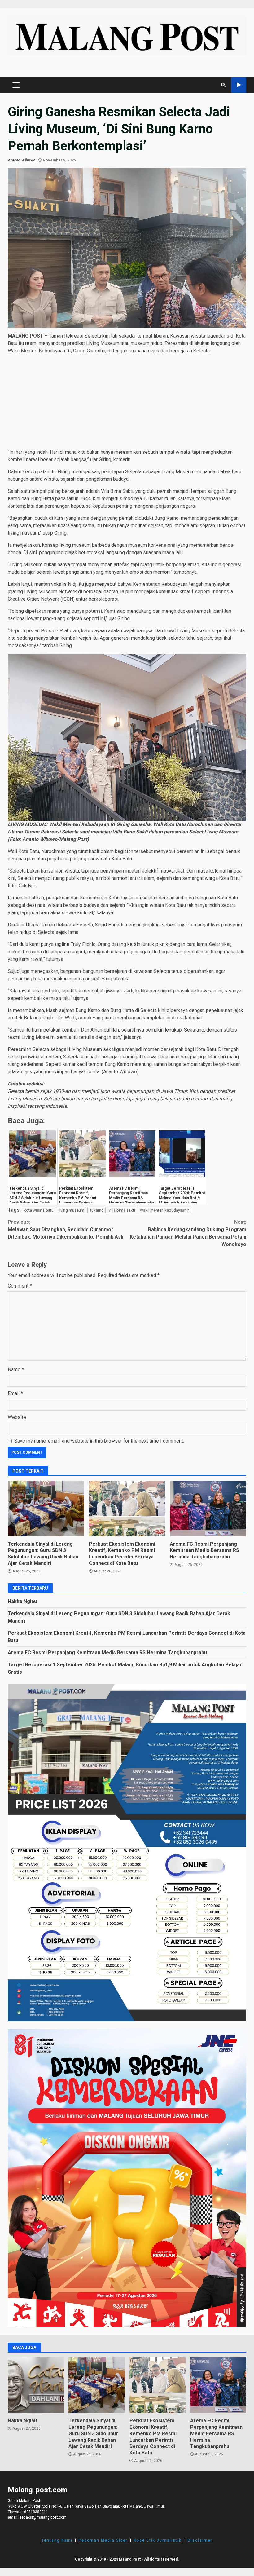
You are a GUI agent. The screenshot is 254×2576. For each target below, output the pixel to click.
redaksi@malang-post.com (43, 2517)
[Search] (223, 85)
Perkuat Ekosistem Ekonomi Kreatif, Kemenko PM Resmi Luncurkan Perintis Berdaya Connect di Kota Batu (127, 1509)
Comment (20, 1286)
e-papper (239, 85)
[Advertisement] (127, 403)
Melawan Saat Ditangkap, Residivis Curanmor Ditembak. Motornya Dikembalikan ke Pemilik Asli (66, 1229)
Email (15, 1393)
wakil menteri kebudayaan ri (165, 1210)
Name (16, 1370)
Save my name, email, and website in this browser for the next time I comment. (99, 1441)
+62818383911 (35, 2512)
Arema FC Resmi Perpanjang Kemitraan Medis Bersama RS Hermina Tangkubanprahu (208, 1509)
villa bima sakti (122, 1210)
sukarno (96, 1210)
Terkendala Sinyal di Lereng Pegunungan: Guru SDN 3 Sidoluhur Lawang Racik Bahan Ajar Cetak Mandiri (46, 1509)
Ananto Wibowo (22, 160)
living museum (71, 1210)
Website (17, 1417)
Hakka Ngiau (22, 1601)
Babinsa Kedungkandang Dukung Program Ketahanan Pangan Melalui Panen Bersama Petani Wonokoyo (188, 1233)
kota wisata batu (39, 1210)
